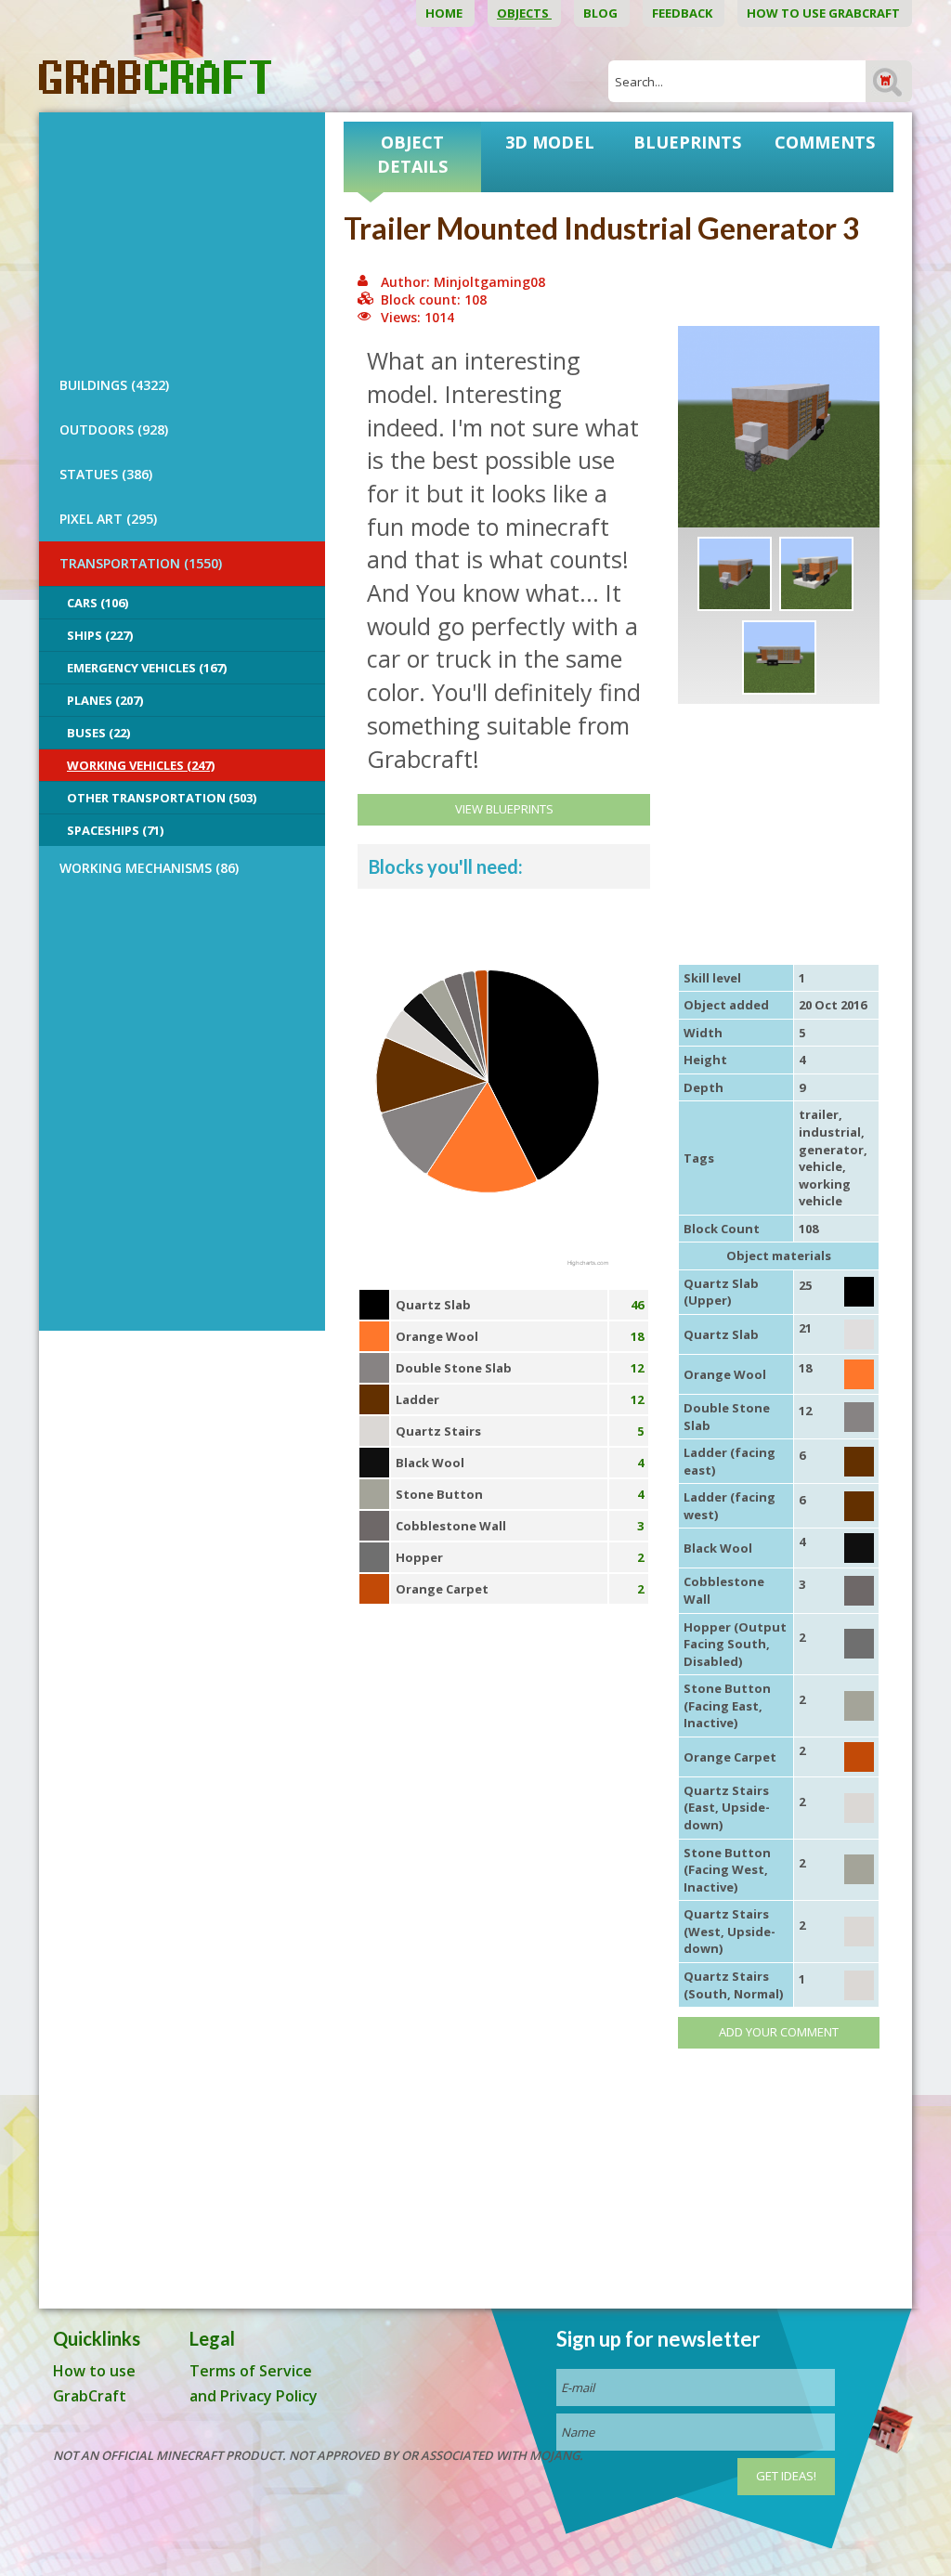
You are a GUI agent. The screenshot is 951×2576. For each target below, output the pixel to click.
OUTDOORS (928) (114, 429)
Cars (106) (98, 603)
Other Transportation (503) (162, 798)
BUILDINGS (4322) (114, 385)
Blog (602, 13)
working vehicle (825, 1193)
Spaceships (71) (115, 830)
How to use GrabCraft (825, 13)
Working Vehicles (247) (141, 765)
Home (445, 13)
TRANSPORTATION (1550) (141, 563)
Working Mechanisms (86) (149, 868)
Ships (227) (100, 635)
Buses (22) (98, 733)
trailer (819, 1114)
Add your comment (779, 2032)
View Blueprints (504, 809)
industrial (830, 1132)
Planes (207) (105, 700)
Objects (524, 13)
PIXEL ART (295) (108, 519)
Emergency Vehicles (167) (147, 668)
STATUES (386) (106, 474)
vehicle (821, 1166)
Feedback (684, 13)
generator (831, 1150)
